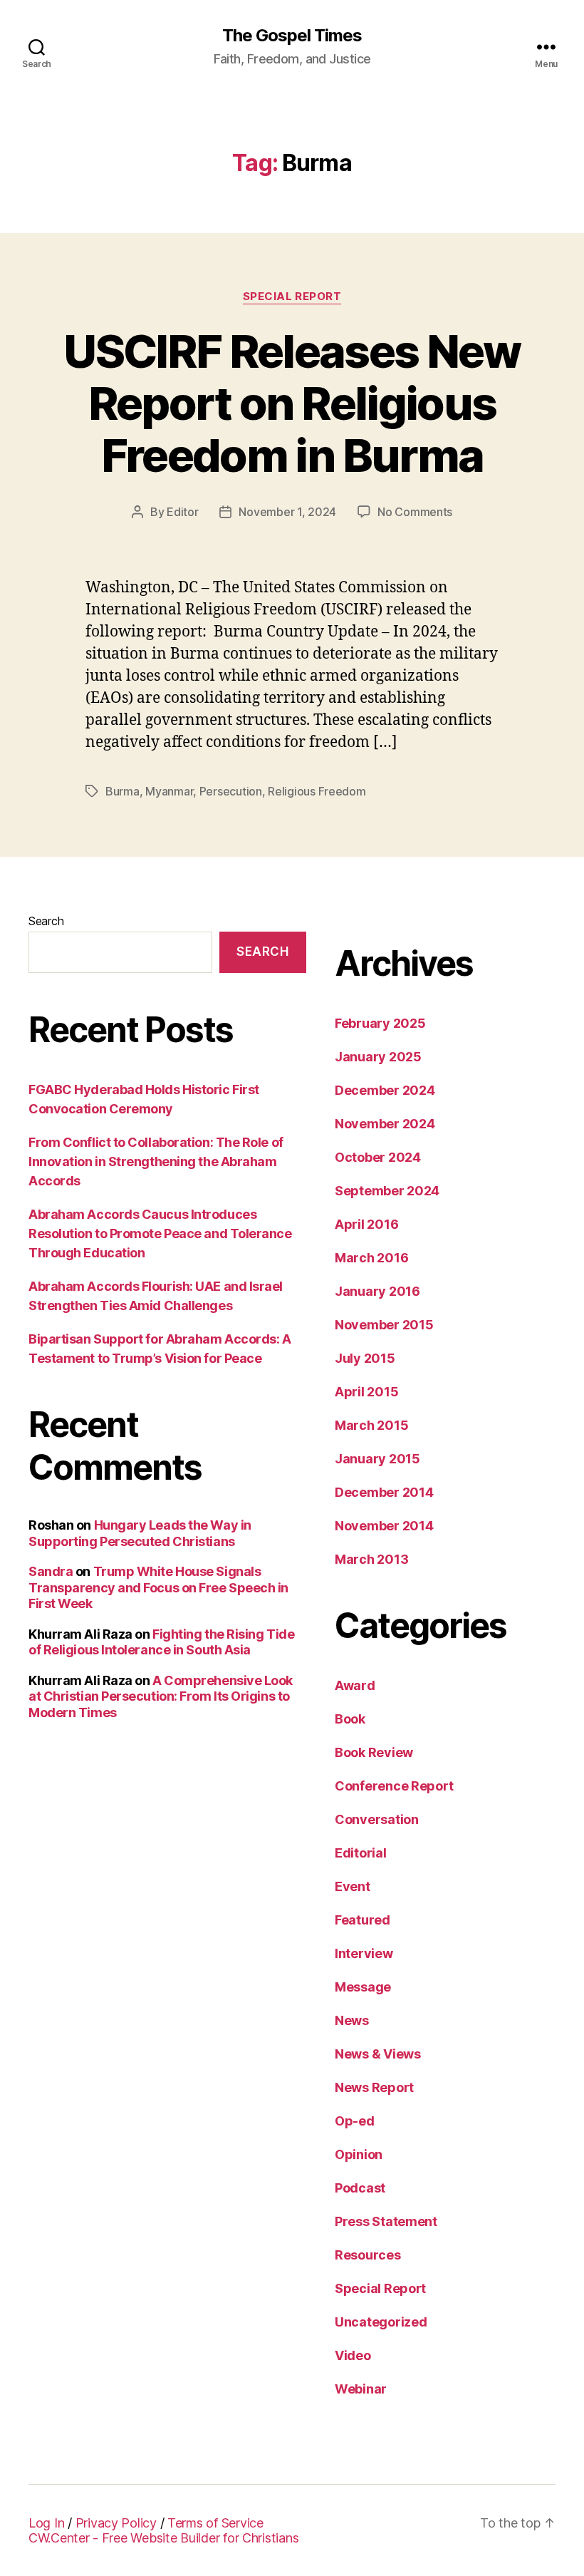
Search (46, 921)
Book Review (374, 1752)
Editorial (361, 1853)
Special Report (292, 297)
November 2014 (384, 1526)
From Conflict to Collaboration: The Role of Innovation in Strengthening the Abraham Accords (156, 1161)
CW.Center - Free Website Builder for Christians (163, 2538)
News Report (374, 2087)
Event (353, 1886)
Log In (46, 2523)
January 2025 (378, 1057)
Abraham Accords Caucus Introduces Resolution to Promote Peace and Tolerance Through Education (160, 1233)
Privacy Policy (116, 2523)
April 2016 (366, 1224)
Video (353, 2355)
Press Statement (386, 2221)
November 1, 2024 (287, 512)
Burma (122, 791)
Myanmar (169, 791)
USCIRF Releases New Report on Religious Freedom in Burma (292, 403)
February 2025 (380, 1023)
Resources (368, 2255)
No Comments (415, 512)
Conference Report (394, 1786)
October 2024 (378, 1157)
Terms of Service (215, 2523)
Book (350, 1719)
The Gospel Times (292, 36)
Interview (364, 1953)
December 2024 (385, 1090)
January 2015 (377, 1459)
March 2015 (371, 1425)
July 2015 (365, 1358)
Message (363, 1987)
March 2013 (371, 1559)
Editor (182, 512)
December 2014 (384, 1492)
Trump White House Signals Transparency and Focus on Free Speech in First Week (158, 1587)
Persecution (231, 791)
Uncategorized (381, 2322)
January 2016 (377, 1291)
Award (355, 1685)
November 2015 (384, 1325)
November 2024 (385, 1124)
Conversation (377, 1819)
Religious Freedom (317, 791)
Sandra (51, 1571)
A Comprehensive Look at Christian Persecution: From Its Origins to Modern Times (161, 1696)
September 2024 (387, 1191)
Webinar (361, 2389)
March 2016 (371, 1258)
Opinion (359, 2154)
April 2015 (366, 1392)
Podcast (360, 2188)
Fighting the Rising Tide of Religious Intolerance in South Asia (161, 1642)
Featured (363, 1920)
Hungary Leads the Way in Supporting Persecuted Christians (140, 1533)
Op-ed (355, 2121)
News (352, 2020)
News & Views (378, 2054)
